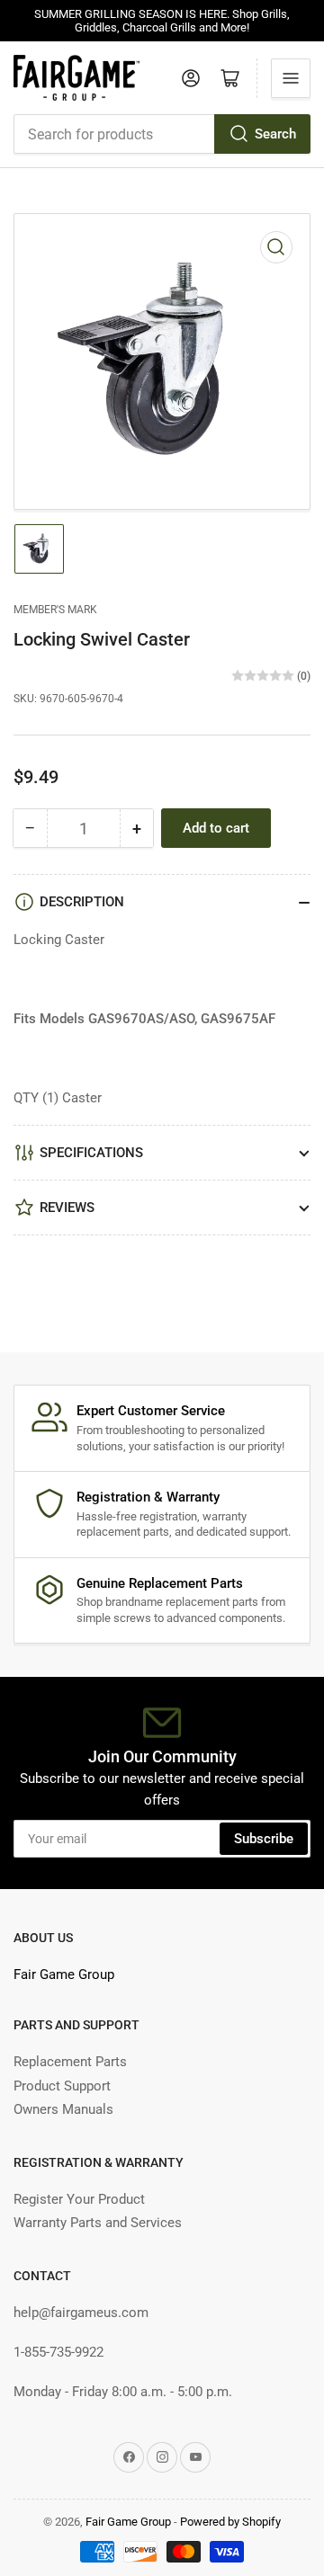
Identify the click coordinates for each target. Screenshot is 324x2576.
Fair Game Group (64, 1974)
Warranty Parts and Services (98, 2223)
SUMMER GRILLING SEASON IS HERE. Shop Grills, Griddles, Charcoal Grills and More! (162, 21)
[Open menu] (291, 78)
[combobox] (162, 134)
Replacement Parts (70, 2062)
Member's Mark (55, 610)
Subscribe (264, 1839)
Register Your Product (79, 2199)
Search (275, 134)
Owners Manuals (63, 2109)
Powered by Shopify (230, 2522)
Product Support (62, 2086)
